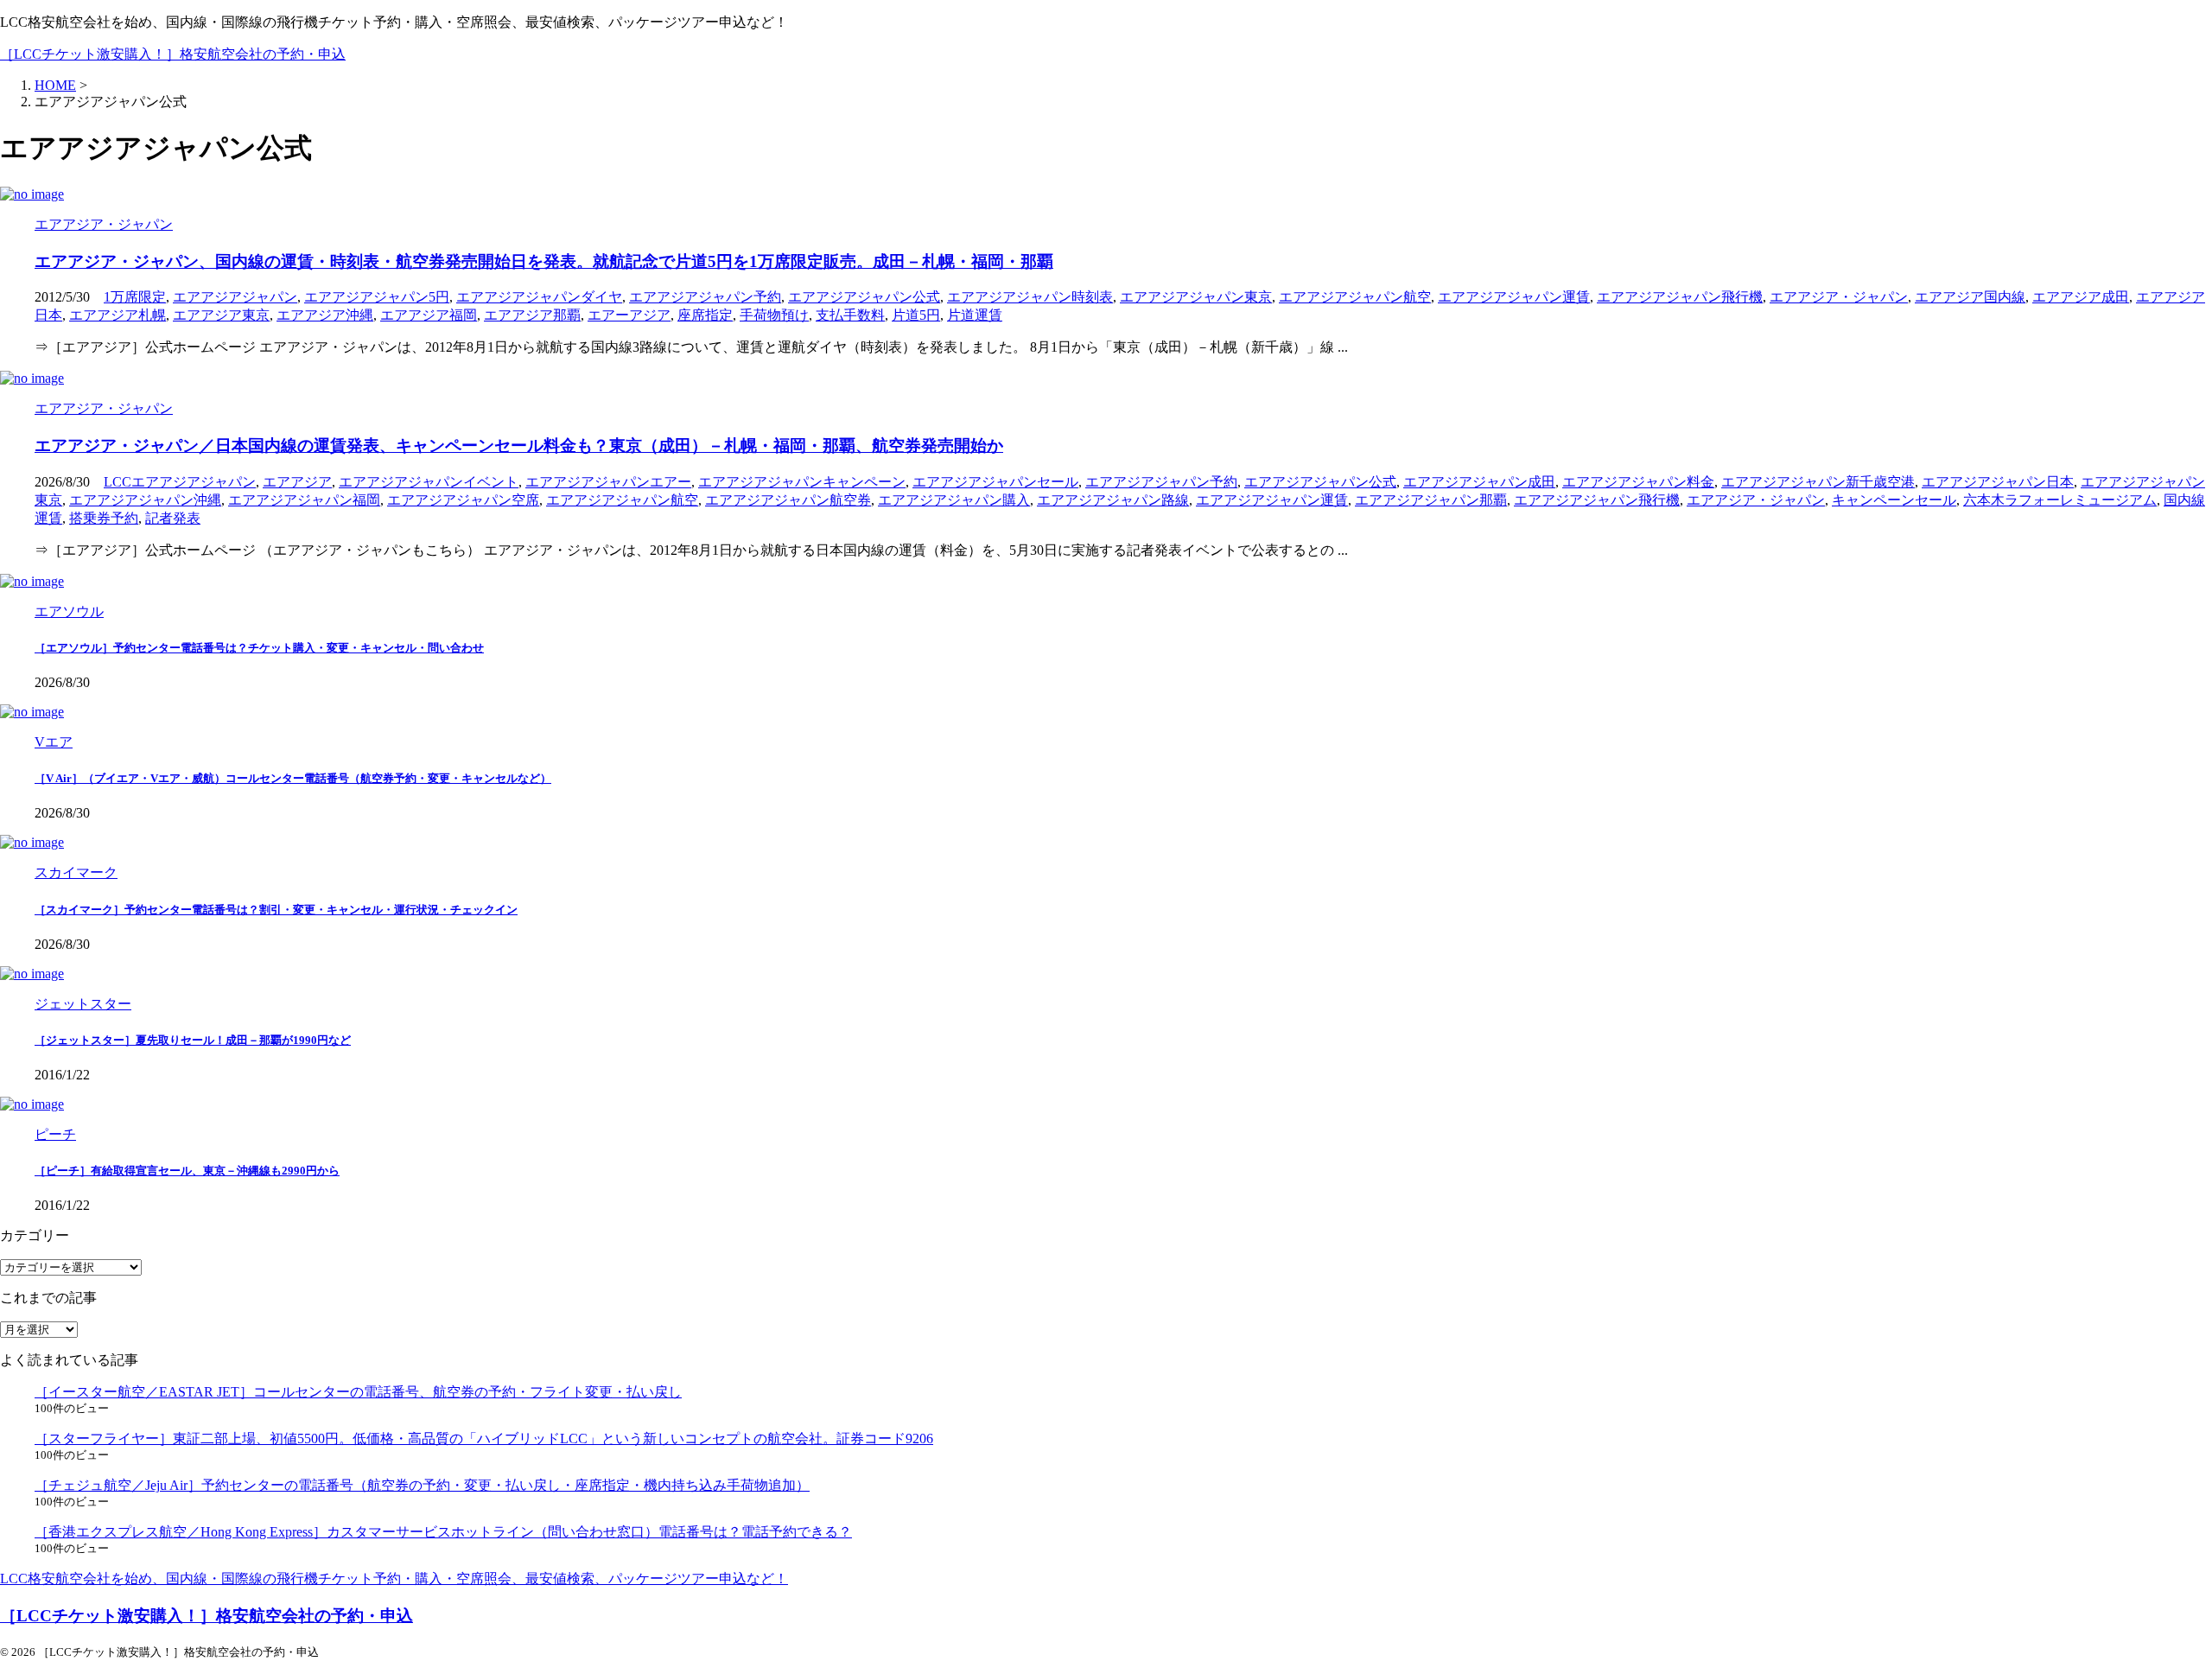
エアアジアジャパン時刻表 (1030, 297)
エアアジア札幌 (118, 315)
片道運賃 (975, 315)
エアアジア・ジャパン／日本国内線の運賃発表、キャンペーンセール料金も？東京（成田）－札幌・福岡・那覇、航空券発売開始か (519, 446)
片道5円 (916, 315)
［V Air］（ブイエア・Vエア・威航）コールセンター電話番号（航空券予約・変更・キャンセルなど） (293, 778)
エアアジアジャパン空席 (463, 500)
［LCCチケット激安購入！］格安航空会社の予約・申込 (173, 54)
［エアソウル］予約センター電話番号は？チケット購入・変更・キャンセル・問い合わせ (259, 648)
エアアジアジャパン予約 (705, 297)
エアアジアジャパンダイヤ (539, 297)
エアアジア (297, 482)
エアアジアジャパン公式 (864, 297)
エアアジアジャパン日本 (1998, 482)
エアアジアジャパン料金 (1638, 482)
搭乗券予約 (104, 518)
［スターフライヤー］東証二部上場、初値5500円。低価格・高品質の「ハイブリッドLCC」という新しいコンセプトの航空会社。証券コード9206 (484, 1438)
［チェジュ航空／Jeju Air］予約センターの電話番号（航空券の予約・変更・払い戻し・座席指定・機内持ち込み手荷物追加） (422, 1485)
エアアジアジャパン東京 (1196, 297)
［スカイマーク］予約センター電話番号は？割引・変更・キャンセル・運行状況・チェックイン (276, 910)
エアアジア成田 (2081, 297)
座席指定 (705, 315)
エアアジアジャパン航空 (1355, 297)
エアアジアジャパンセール (995, 482)
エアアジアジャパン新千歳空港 (1818, 482)
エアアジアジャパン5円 (377, 297)
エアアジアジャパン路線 (1113, 500)
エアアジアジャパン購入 (954, 500)
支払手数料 (850, 315)
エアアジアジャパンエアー (608, 482)
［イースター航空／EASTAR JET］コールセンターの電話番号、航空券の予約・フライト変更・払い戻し (358, 1392)
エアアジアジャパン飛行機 (1680, 297)
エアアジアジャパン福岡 (304, 500)
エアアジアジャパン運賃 (1514, 297)
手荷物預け (774, 315)
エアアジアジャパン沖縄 (145, 500)
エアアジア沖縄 (325, 315)
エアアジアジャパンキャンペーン (802, 482)
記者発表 (173, 518)
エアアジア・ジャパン (1839, 297)
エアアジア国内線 (1970, 297)
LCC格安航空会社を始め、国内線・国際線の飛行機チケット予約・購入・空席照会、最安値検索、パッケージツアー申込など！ (394, 1579)
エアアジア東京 (221, 315)
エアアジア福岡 (429, 315)
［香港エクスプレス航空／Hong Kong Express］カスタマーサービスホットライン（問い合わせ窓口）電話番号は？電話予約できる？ (443, 1532)
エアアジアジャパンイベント (429, 482)
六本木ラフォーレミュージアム (2060, 500)
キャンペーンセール (1894, 500)
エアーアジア (629, 315)
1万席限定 (135, 297)
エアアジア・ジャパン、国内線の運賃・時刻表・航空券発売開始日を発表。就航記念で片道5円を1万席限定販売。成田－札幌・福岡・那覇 (544, 261)
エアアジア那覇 (532, 315)
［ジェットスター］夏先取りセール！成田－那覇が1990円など (193, 1040)
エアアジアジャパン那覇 (1431, 500)
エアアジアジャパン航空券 (788, 500)
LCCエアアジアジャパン (180, 482)
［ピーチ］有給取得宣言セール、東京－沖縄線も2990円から (187, 1171)
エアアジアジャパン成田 (1479, 482)
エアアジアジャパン (235, 297)
